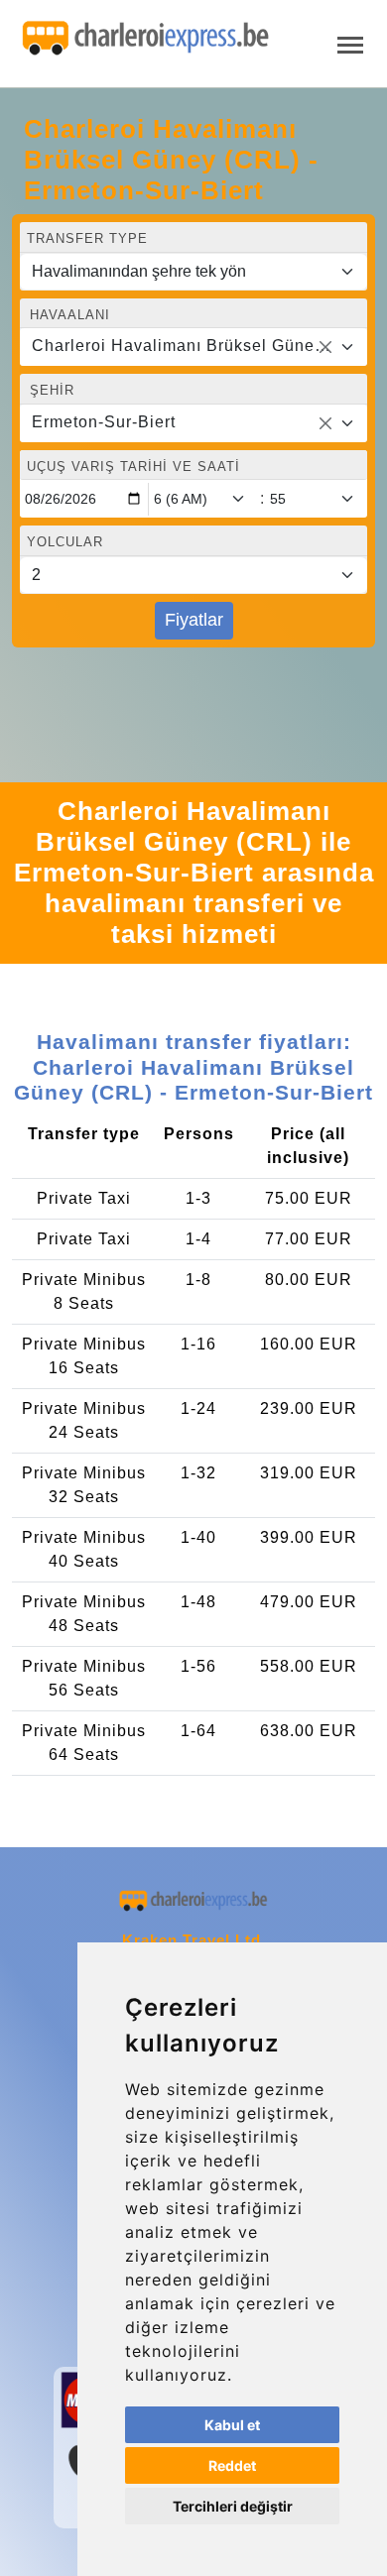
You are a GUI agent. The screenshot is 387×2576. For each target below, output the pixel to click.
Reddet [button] (232, 2465)
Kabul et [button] (232, 2425)
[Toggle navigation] (350, 43)
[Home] (146, 39)
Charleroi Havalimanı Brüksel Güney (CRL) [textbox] (182, 346)
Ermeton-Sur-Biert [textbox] (104, 422)
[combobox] (193, 347)
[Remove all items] (325, 347)
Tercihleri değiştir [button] (233, 2506)
